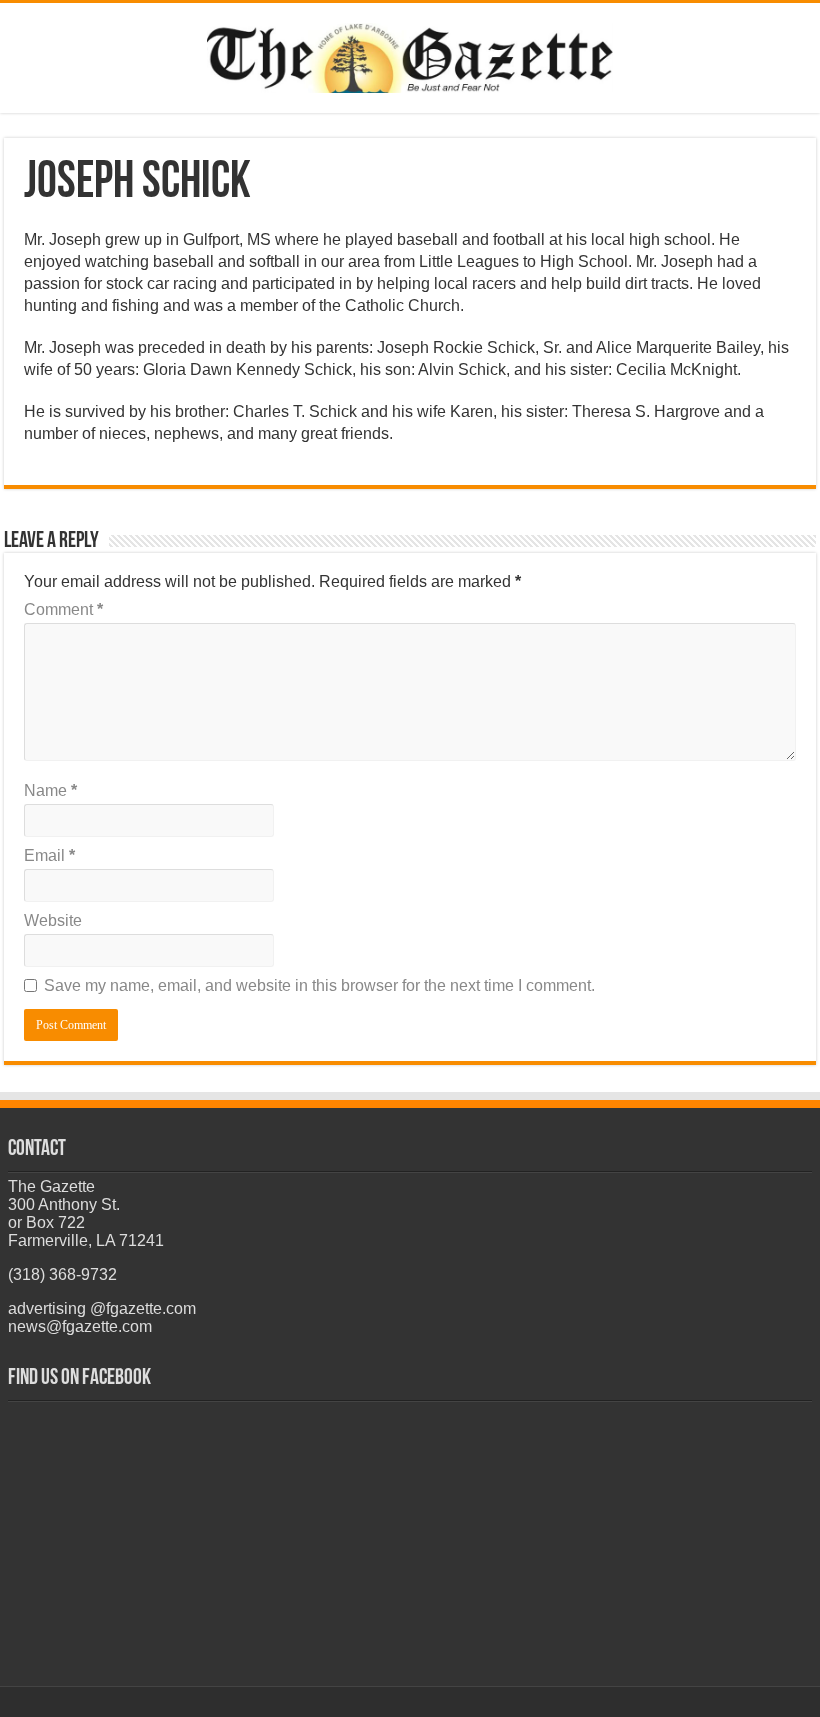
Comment (63, 609)
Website (53, 920)
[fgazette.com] (410, 54)
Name (50, 790)
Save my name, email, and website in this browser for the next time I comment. (319, 985)
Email (49, 855)
